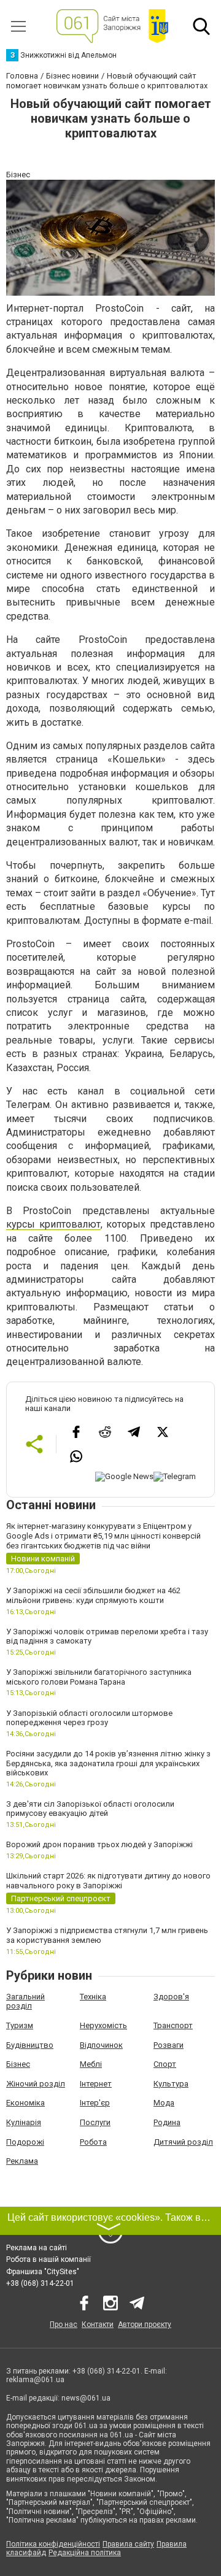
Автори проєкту (145, 2324)
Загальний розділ (25, 2001)
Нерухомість (103, 2025)
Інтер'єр (95, 2103)
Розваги (169, 2045)
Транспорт (173, 2025)
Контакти (98, 2324)
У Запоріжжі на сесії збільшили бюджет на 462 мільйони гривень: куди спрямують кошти (93, 1595)
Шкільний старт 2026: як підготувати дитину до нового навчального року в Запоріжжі (108, 1881)
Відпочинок (101, 2045)
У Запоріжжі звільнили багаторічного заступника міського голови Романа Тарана (99, 1677)
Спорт (165, 2064)
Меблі (91, 2064)
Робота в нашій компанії (48, 2259)
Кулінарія (24, 2122)
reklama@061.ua (35, 2380)
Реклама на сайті (37, 2248)
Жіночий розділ (36, 2084)
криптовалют (70, 1224)
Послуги (95, 2122)
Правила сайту (128, 2544)
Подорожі (25, 2142)
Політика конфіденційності (53, 2544)
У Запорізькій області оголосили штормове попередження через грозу (89, 1718)
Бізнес (18, 2064)
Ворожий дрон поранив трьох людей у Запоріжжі (99, 1844)
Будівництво (30, 2045)
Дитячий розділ (183, 2142)
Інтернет (96, 2084)
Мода (164, 2103)
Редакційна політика (85, 2553)
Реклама (22, 2161)
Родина (167, 2122)
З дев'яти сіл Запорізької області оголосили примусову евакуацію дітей (90, 1809)
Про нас (64, 2324)
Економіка (25, 2103)
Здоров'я (171, 1997)
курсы (23, 1224)
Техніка (93, 1997)
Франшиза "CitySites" (43, 2272)
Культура (171, 2084)
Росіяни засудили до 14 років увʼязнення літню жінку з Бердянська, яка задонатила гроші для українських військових (108, 1763)
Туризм (20, 2025)
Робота (93, 2142)
